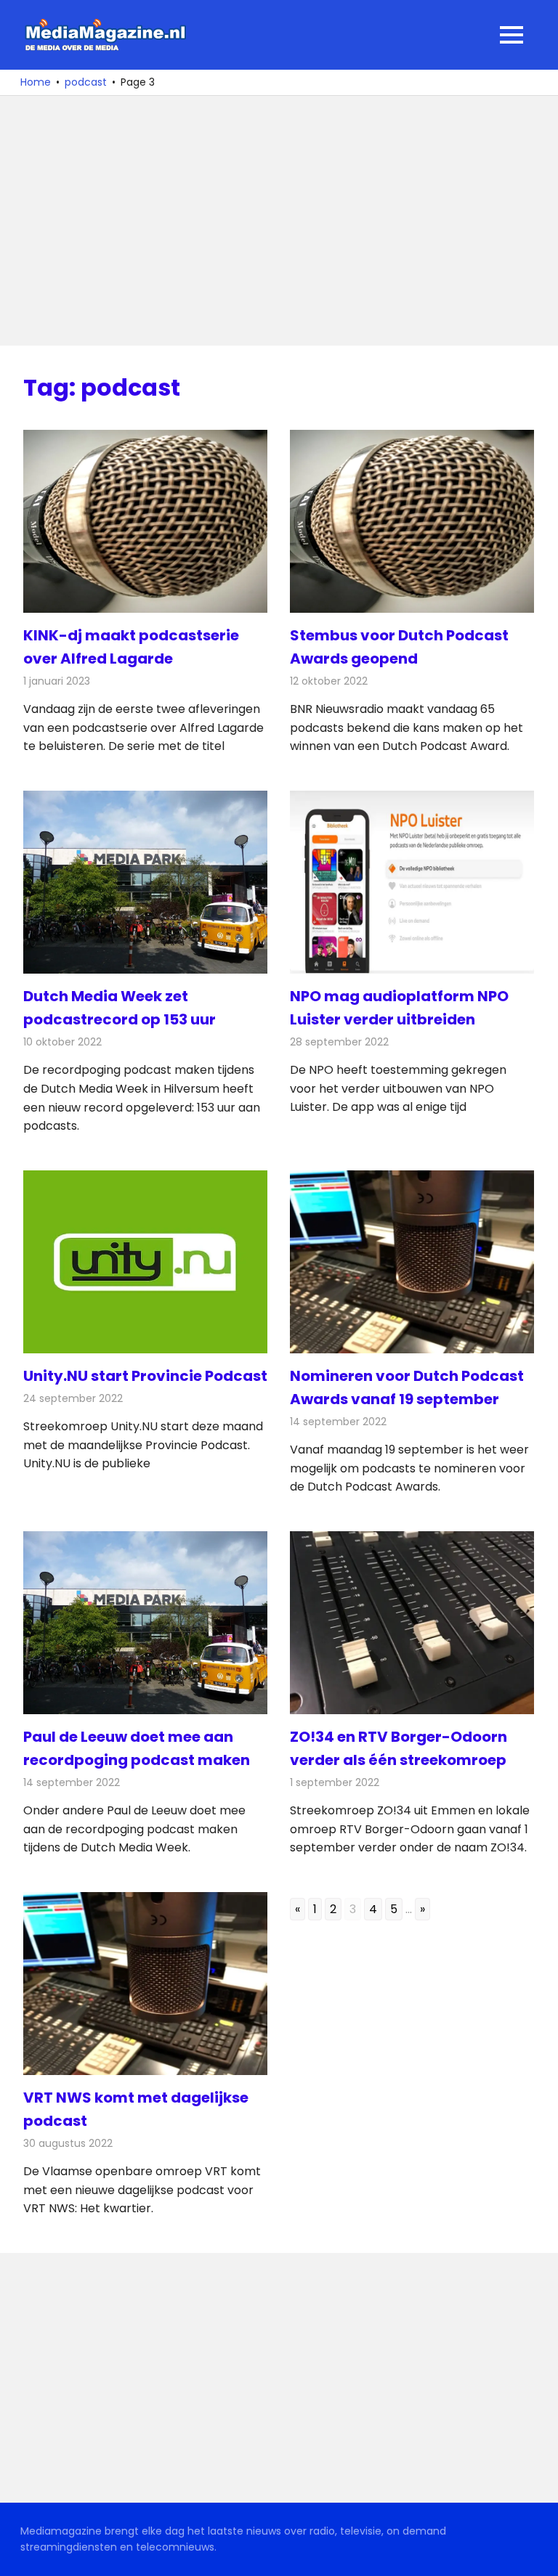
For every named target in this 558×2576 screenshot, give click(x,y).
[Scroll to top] (536, 2554)
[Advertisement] (279, 221)
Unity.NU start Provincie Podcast (145, 1376)
